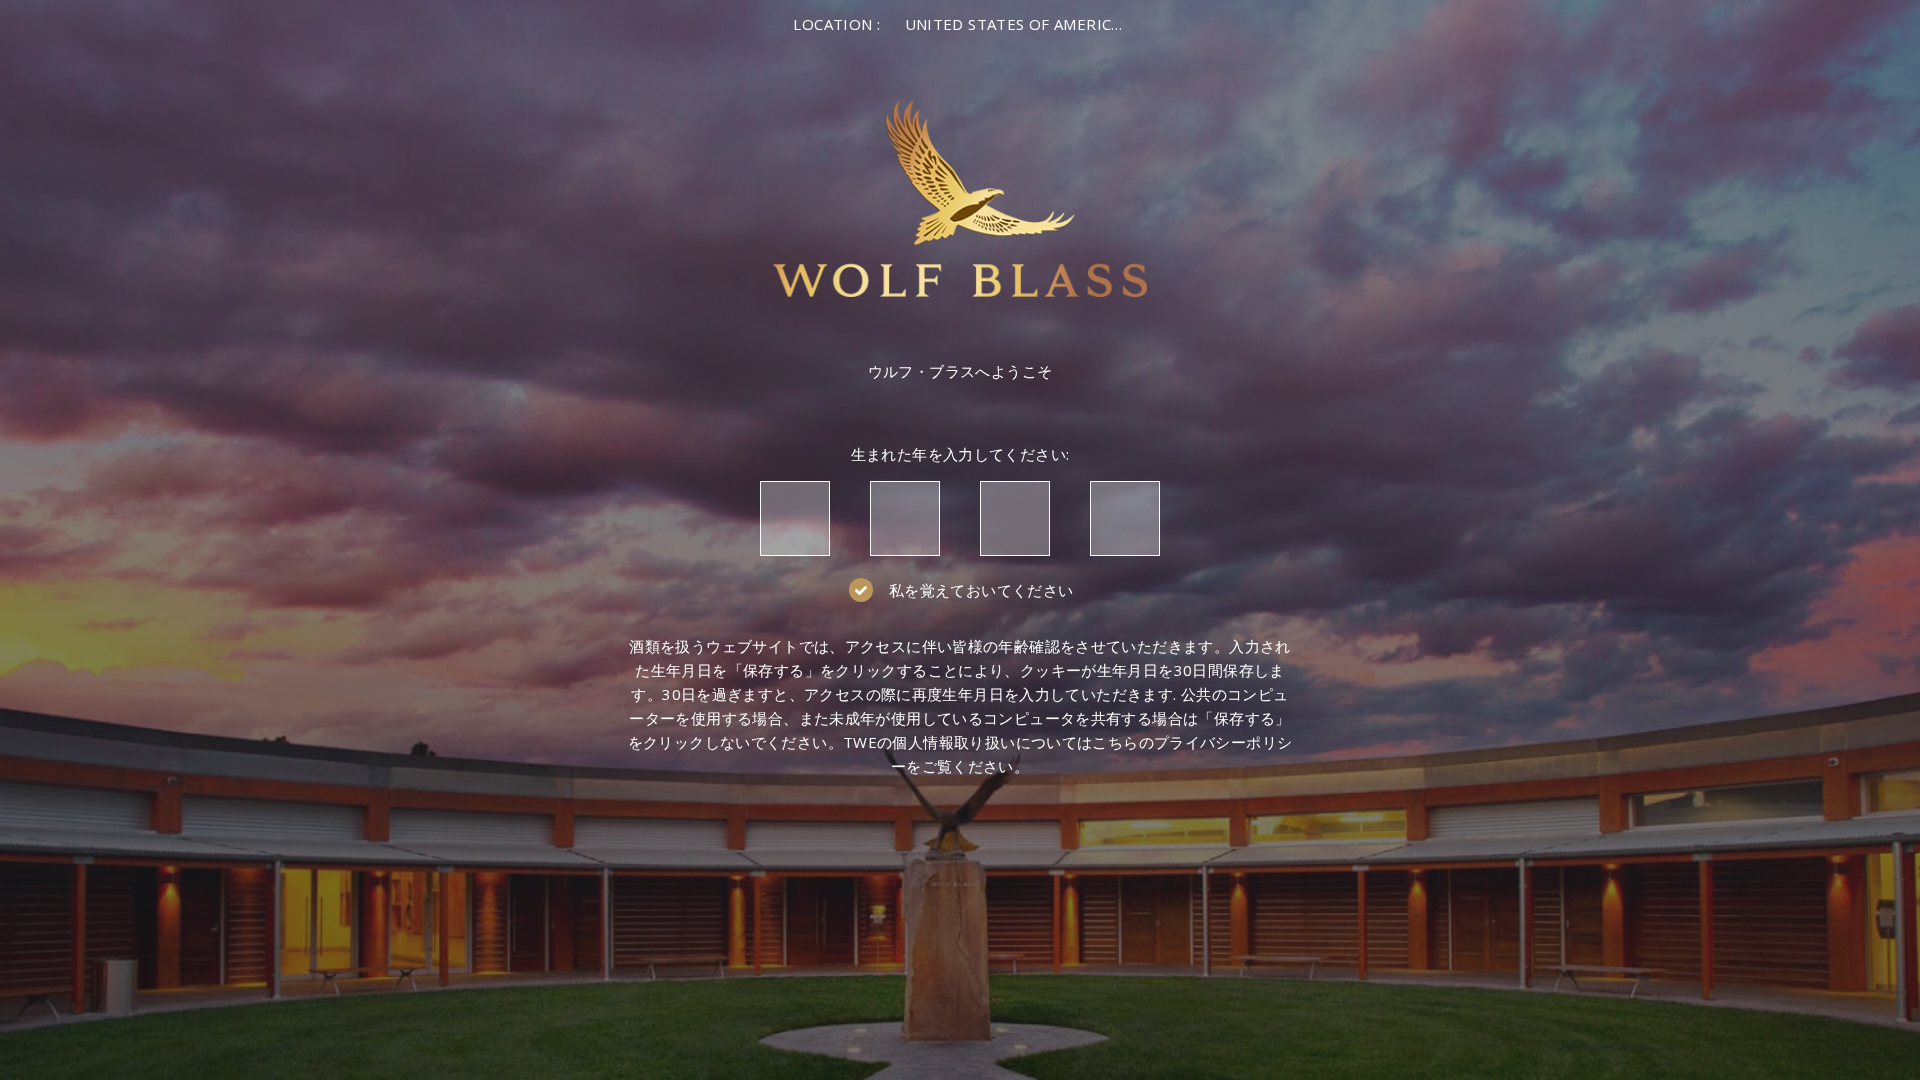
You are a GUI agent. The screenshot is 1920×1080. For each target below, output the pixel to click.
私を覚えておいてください (981, 590)
